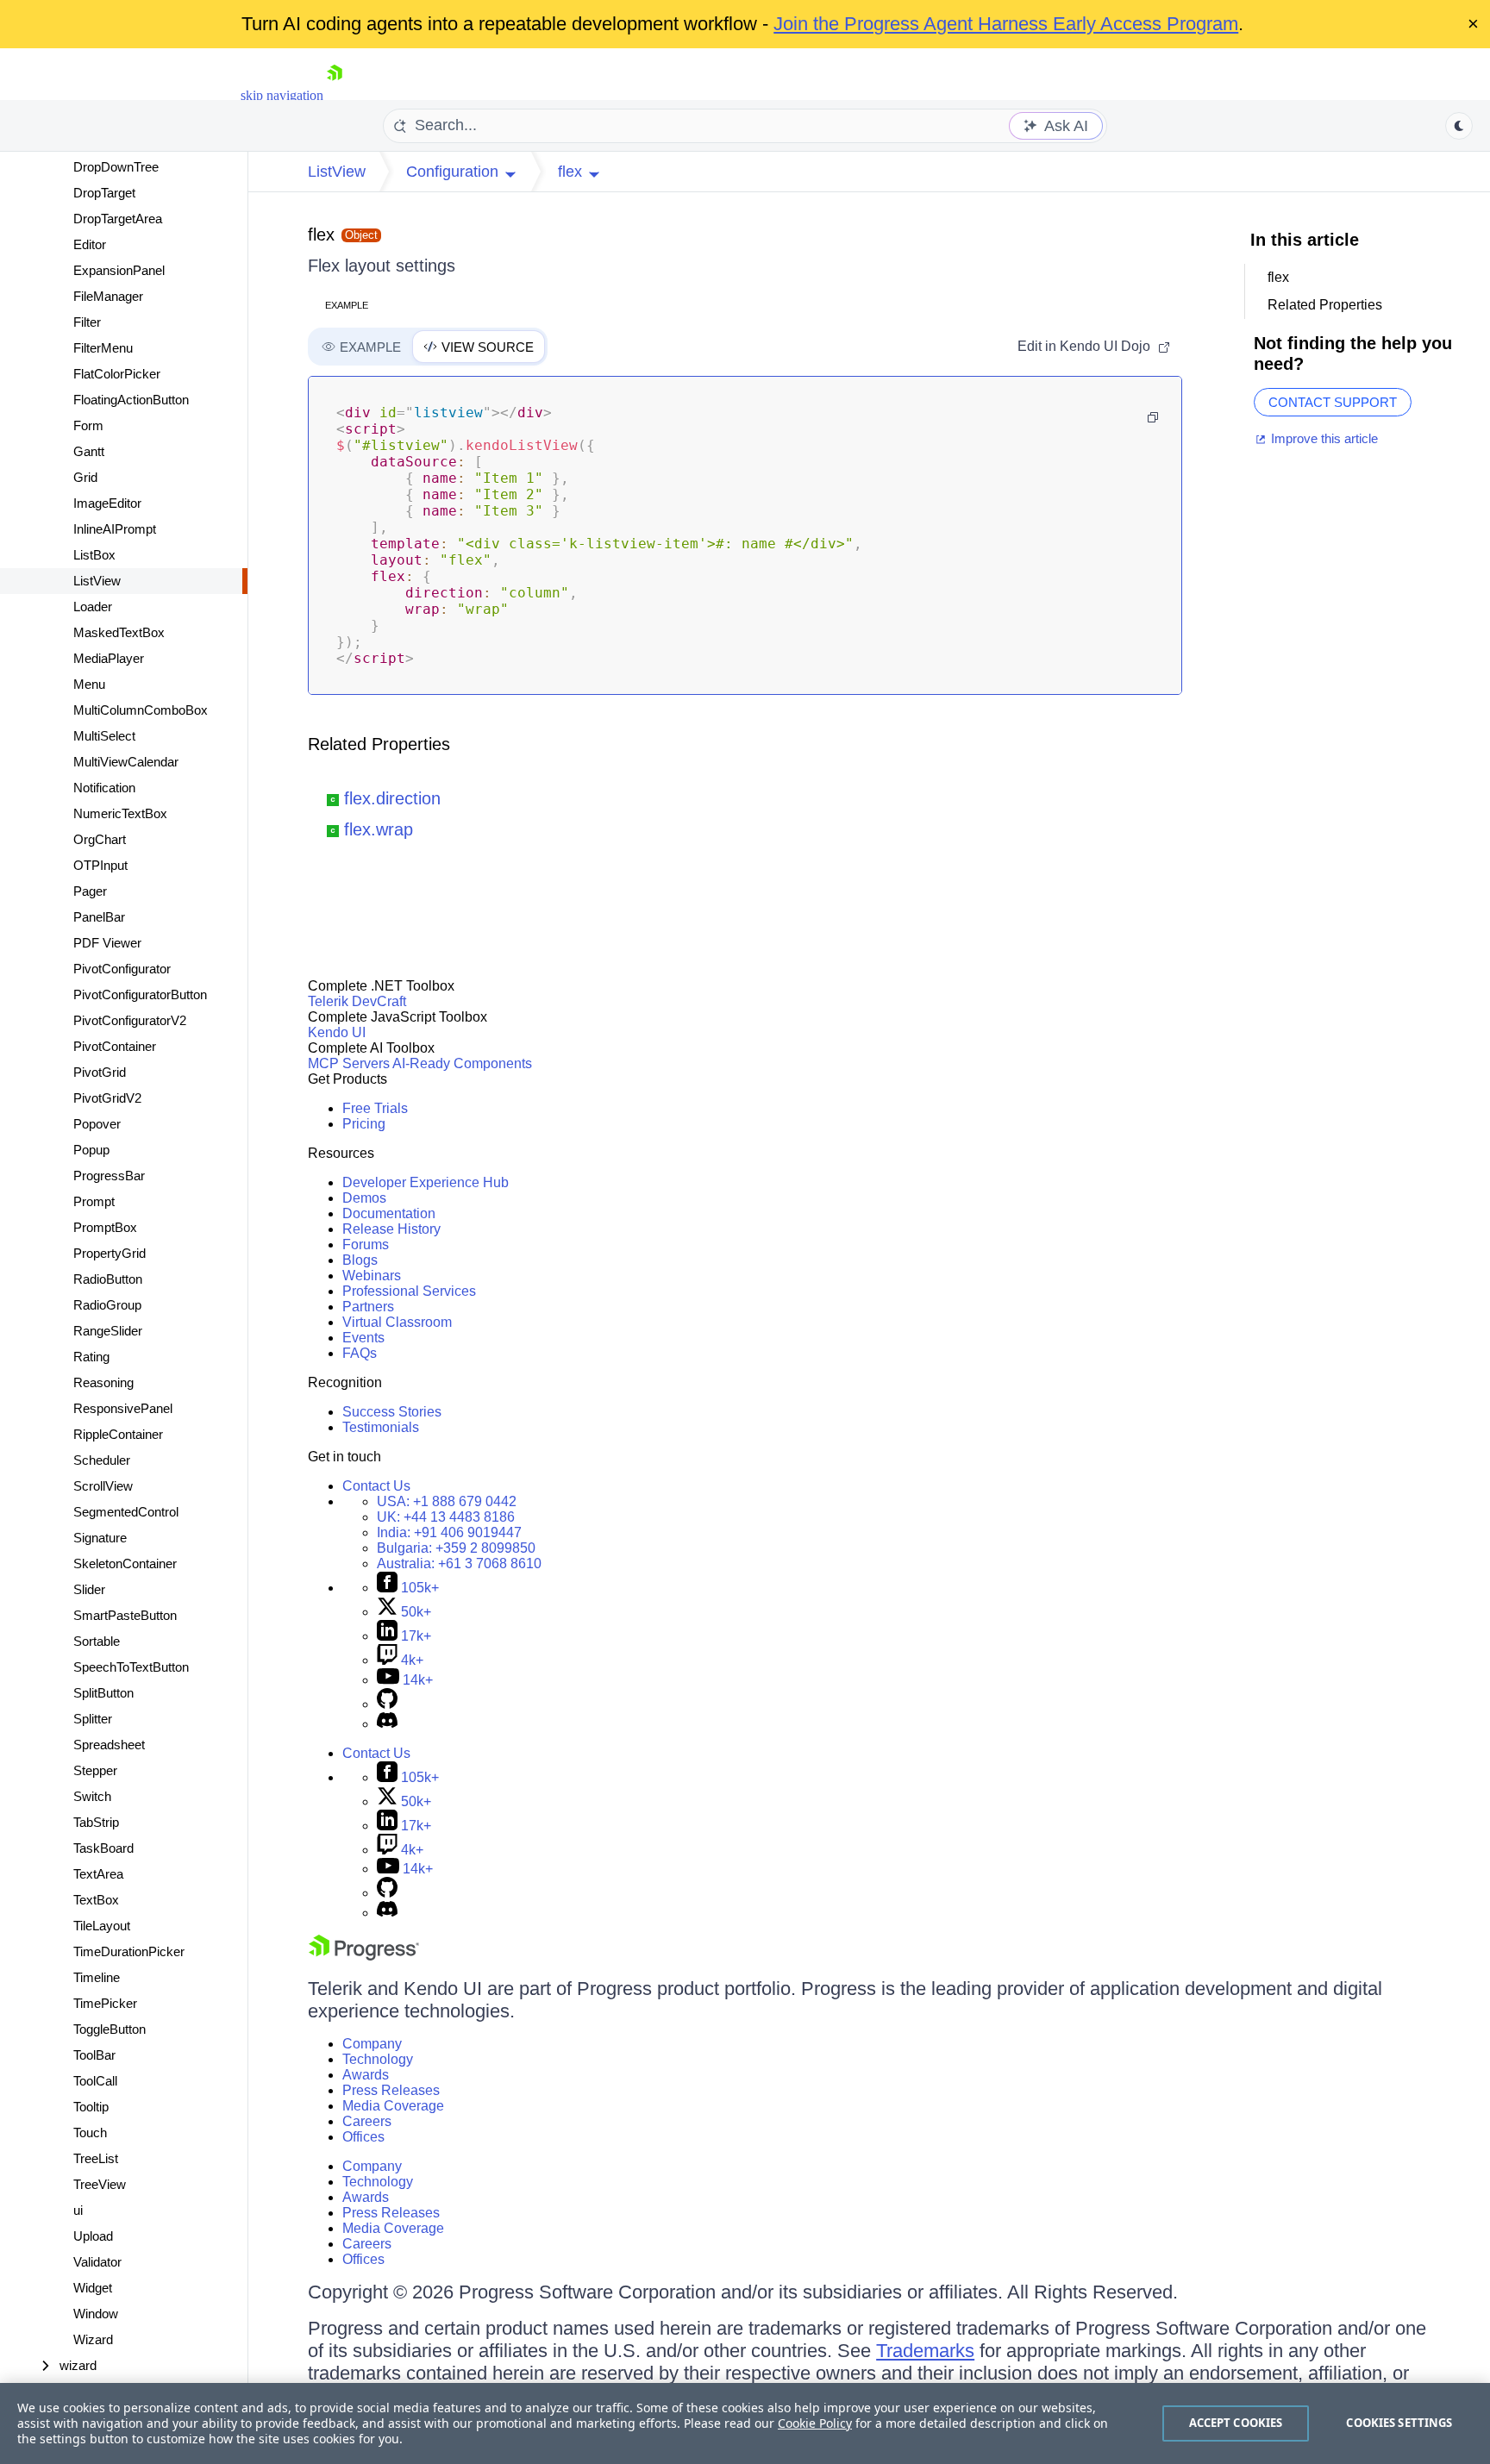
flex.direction (392, 798)
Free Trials (375, 1108)
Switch (92, 1796)
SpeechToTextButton (131, 1667)
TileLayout (102, 1926)
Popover (97, 1124)
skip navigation (282, 95)
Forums (366, 1245)
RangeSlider (108, 1331)
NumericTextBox (120, 813)
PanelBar (99, 917)
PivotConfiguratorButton (140, 994)
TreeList (96, 2158)
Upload (93, 2236)
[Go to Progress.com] (364, 1956)
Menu (89, 684)
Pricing (364, 1124)
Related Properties (379, 744)
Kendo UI (337, 1032)
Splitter (93, 1719)
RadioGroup (107, 1305)
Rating (91, 1357)
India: (449, 1532)
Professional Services (409, 1291)
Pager (90, 891)
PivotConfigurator (122, 969)
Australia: (459, 1563)
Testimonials (381, 1427)
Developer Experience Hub (426, 1182)
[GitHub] (387, 1704)
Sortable (97, 1641)
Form (88, 425)
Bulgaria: (456, 1548)
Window (96, 2314)
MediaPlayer (109, 658)
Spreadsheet (109, 1745)
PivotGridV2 (107, 1098)
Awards (366, 2075)
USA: (447, 1501)
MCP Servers (349, 1063)
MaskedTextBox (119, 632)
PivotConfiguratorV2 (130, 1020)
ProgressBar (109, 1176)
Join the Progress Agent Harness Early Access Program (1006, 24)
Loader (93, 607)
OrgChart (100, 839)
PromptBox (105, 1227)
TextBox (96, 1900)
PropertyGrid (110, 1253)
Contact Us (376, 1486)
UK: (446, 1517)
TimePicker (105, 2003)
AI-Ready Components (462, 1063)
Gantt (89, 451)
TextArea (98, 1874)
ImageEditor (107, 503)
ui (78, 2210)
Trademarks (925, 2351)
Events (363, 1338)
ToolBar (94, 2055)
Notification (104, 788)
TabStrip (96, 1822)
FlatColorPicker (117, 374)
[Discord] (387, 1724)
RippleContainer (118, 1434)
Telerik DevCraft (357, 1001)
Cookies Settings (1399, 2423)
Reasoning (103, 1382)
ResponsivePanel (123, 1408)
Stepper (95, 1770)
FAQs (360, 1353)
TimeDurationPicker (129, 1951)
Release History (391, 1229)
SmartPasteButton (125, 1615)
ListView (97, 581)
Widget (93, 2288)
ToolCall (95, 2081)
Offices (363, 2137)
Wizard (93, 2339)
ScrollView (103, 1486)
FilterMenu (103, 348)
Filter (87, 322)
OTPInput (100, 865)
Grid (85, 477)
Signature (100, 1538)
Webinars (372, 1276)
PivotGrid (100, 1072)
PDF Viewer (107, 943)
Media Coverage (393, 2106)
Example (347, 305)
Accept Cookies (1236, 2423)
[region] (745, 2423)
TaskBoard (103, 1848)
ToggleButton (110, 2029)
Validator (97, 2262)
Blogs (360, 1260)
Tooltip (91, 2107)
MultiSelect (104, 736)
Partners (368, 1307)
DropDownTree (116, 167)
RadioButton (108, 1279)
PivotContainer (115, 1046)
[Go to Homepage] (335, 95)
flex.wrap (379, 829)
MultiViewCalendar (126, 762)
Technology (378, 2059)
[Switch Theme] (1459, 126)
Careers (367, 2121)
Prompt (94, 1201)
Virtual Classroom (397, 1322)
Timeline (97, 1977)
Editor (90, 244)
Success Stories (392, 1412)
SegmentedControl (126, 1512)
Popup (91, 1150)
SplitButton (103, 1693)
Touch (90, 2133)
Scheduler (102, 1460)
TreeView (100, 2184)
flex (321, 235)
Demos (364, 1198)
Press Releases (391, 2090)
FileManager (108, 296)
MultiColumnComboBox (141, 710)
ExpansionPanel (119, 270)
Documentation (389, 1213)
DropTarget (104, 193)
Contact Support (1333, 402)
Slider (89, 1589)
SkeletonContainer (125, 1563)
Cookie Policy (815, 2423)
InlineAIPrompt (115, 529)
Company (372, 2044)
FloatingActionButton (131, 400)
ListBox (94, 555)
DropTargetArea (118, 219)
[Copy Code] (1153, 417)
